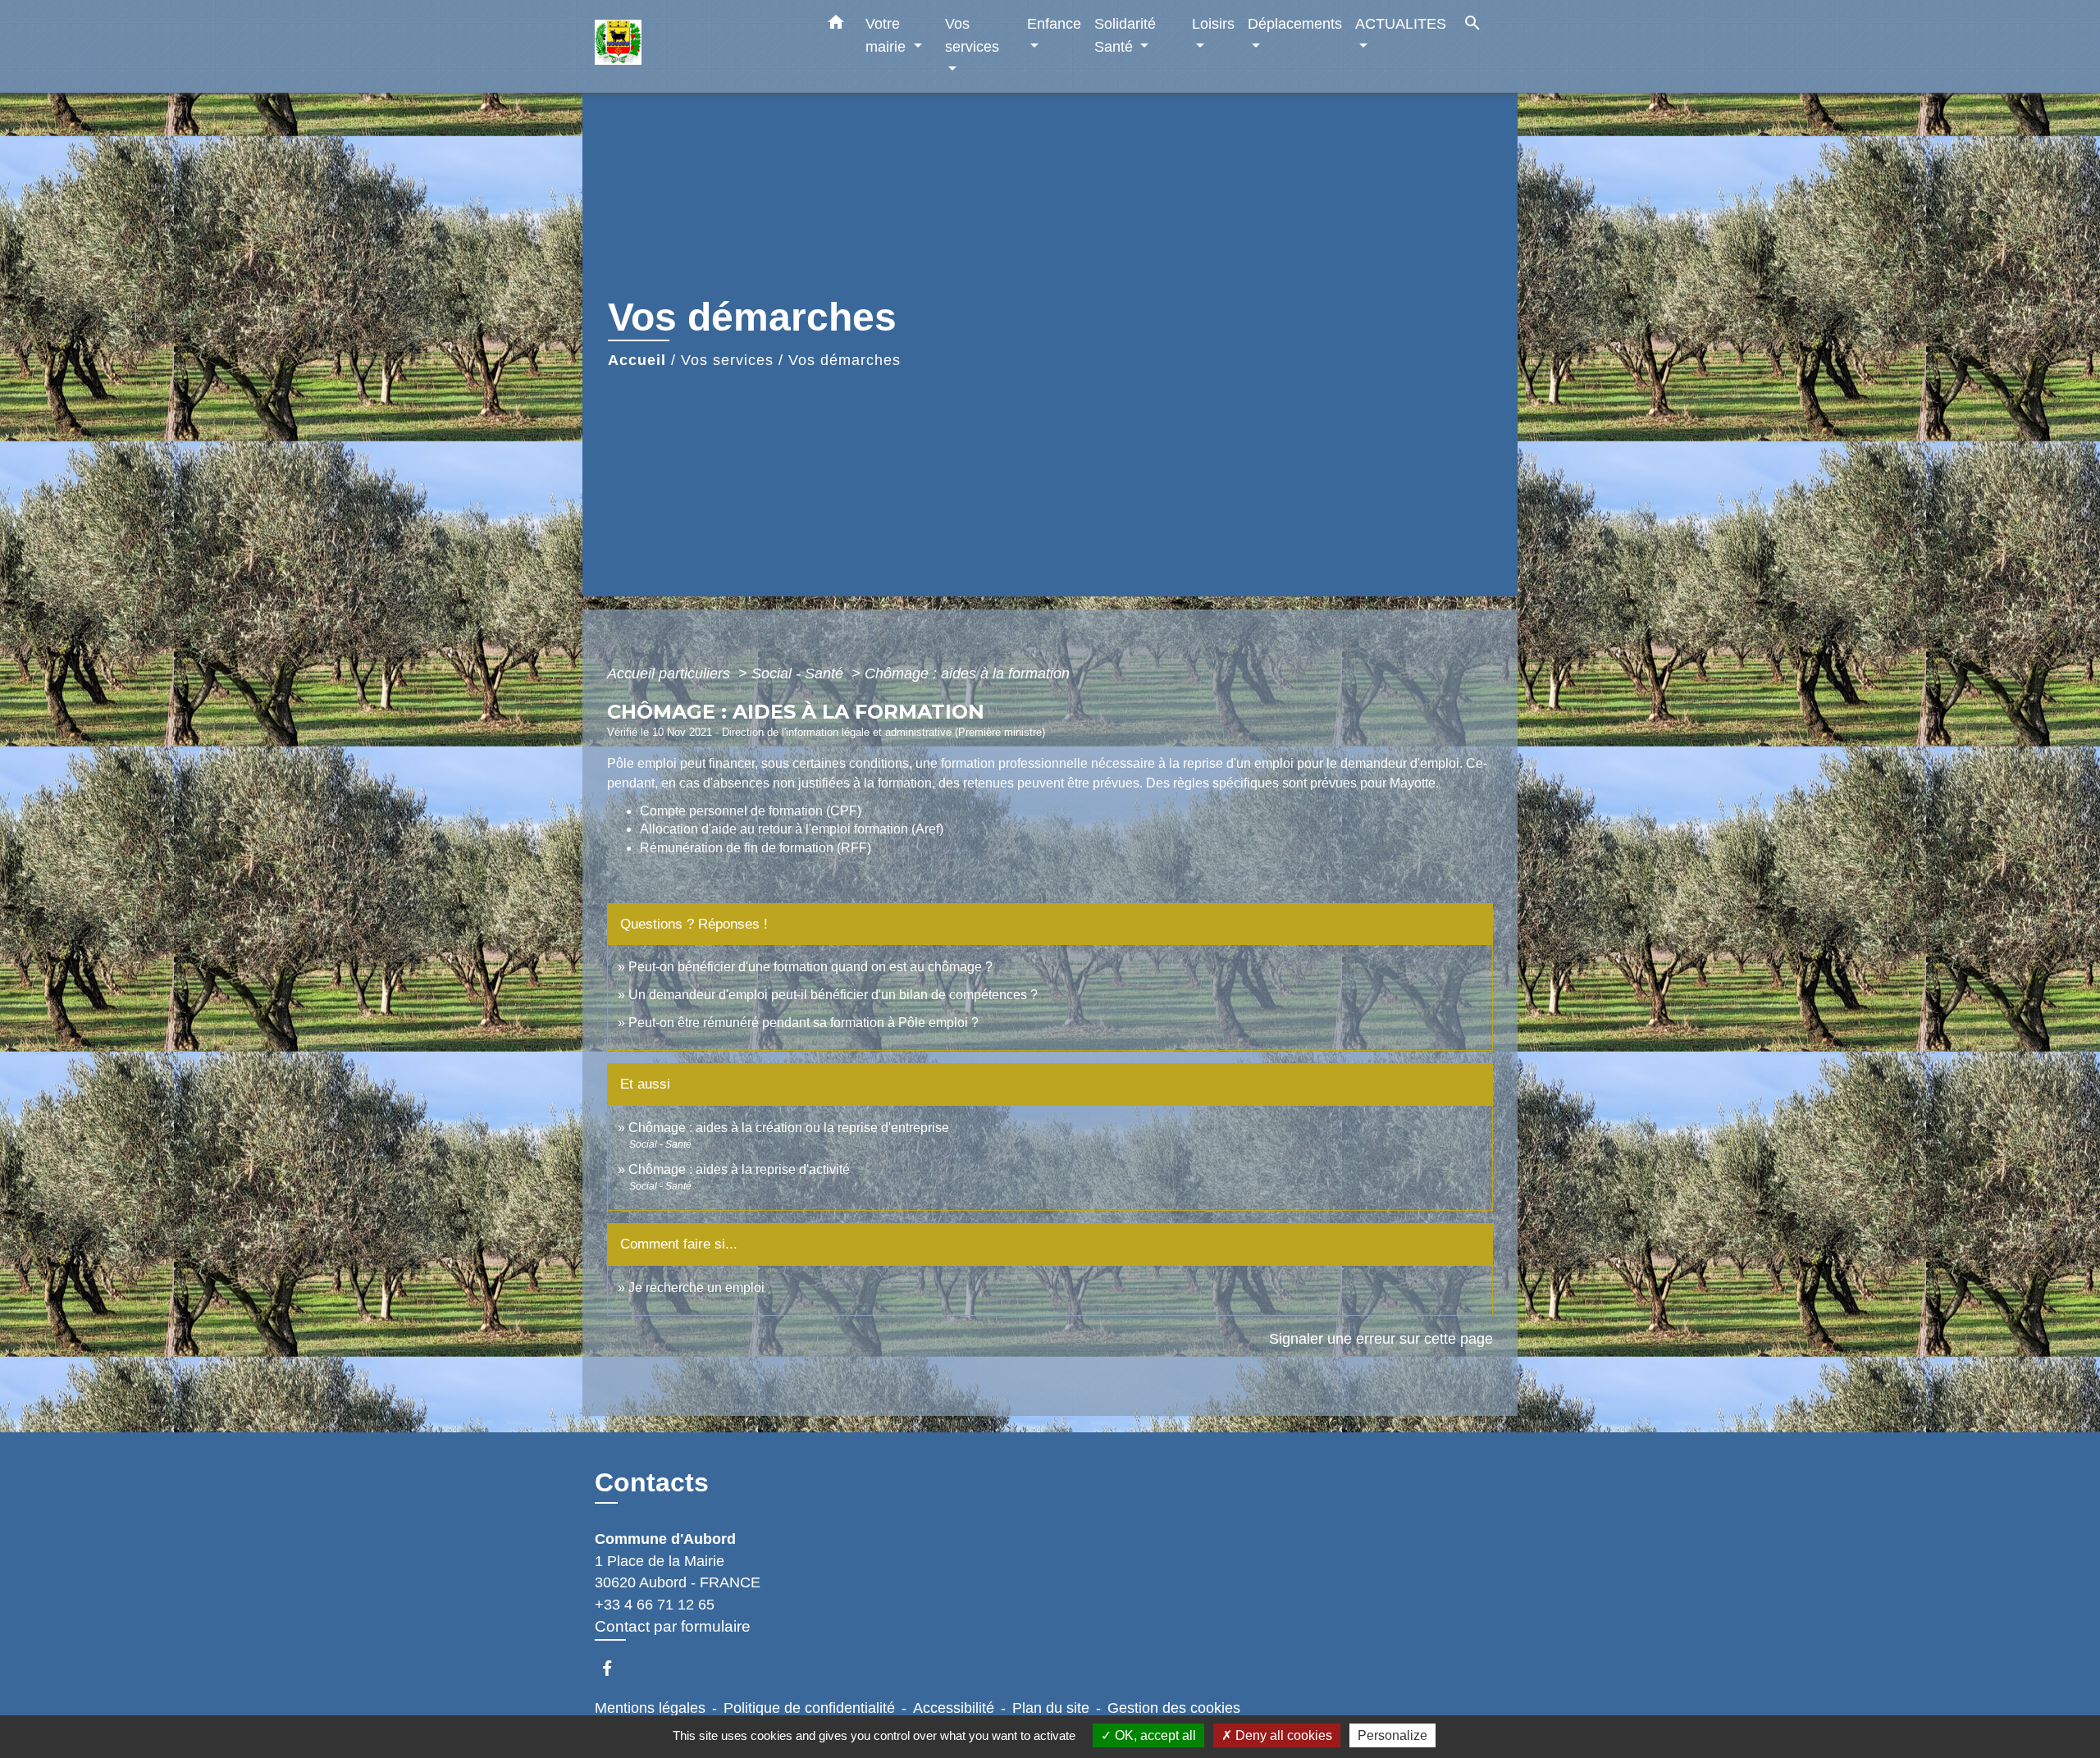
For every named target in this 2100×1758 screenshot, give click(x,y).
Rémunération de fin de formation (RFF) (756, 848)
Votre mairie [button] (888, 35)
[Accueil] (697, 46)
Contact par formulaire (673, 1626)
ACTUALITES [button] (1401, 23)
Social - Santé (799, 674)
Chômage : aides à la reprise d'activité (739, 1169)
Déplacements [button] (1295, 23)
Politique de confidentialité (809, 1708)
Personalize (1392, 1735)
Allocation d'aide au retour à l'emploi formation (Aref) (792, 829)
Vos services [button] (972, 35)
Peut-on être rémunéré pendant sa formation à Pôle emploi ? (803, 1023)
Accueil (637, 360)
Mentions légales (650, 1708)
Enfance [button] (1054, 23)
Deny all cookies (1282, 1735)
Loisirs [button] (1213, 23)
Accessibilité (954, 1708)
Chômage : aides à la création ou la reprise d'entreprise (789, 1128)
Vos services (727, 360)
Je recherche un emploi (696, 1288)
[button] (836, 25)
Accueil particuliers (671, 674)
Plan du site (1051, 1708)
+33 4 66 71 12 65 (655, 1605)
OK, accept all (1154, 1735)
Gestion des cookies (1174, 1708)
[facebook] (615, 1668)
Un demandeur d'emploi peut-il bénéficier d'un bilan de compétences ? (833, 995)
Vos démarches (845, 360)
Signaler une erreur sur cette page (1381, 1339)
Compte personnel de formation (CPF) (751, 811)
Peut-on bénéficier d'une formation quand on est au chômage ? (810, 967)
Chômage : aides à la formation (967, 674)
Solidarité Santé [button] (1125, 35)
